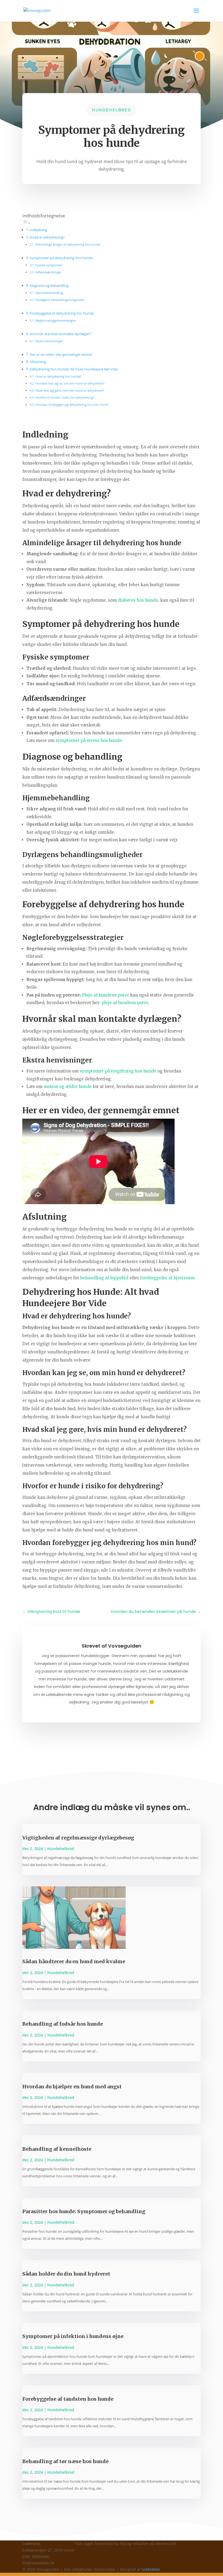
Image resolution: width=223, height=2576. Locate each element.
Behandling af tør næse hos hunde (65, 2461)
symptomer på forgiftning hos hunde (118, 1071)
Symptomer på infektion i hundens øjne (73, 2336)
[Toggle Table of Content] (26, 223)
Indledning (38, 230)
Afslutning (38, 362)
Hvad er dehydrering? (47, 237)
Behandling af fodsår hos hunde (63, 2024)
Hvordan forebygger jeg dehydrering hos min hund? (72, 405)
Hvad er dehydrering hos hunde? (58, 376)
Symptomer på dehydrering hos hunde (61, 258)
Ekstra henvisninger (49, 341)
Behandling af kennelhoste (57, 2149)
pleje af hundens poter (125, 1003)
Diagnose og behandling (49, 286)
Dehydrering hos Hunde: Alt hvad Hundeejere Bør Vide (74, 369)
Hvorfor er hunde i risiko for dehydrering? (65, 397)
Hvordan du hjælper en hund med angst (72, 2087)
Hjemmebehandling (49, 293)
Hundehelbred (112, 110)
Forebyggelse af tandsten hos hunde (68, 2399)
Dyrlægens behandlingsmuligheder (60, 300)
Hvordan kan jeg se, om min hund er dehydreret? (70, 383)
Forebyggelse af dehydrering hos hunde (62, 313)
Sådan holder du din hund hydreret (66, 2274)
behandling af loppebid (104, 1278)
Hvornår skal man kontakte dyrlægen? (61, 334)
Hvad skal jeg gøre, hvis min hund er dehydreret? (70, 390)
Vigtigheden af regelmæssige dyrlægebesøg (78, 1838)
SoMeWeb (151, 2569)
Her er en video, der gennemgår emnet (61, 355)
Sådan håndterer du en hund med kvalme (74, 1961)
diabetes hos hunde (138, 600)
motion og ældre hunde (68, 1086)
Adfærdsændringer (48, 272)
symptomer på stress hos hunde (89, 740)
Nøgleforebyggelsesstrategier (56, 320)
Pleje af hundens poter (106, 995)
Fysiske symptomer (49, 265)
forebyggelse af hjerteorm (167, 1278)
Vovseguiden (125, 1646)
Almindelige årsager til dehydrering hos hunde (68, 244)
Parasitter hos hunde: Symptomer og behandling (84, 2211)
